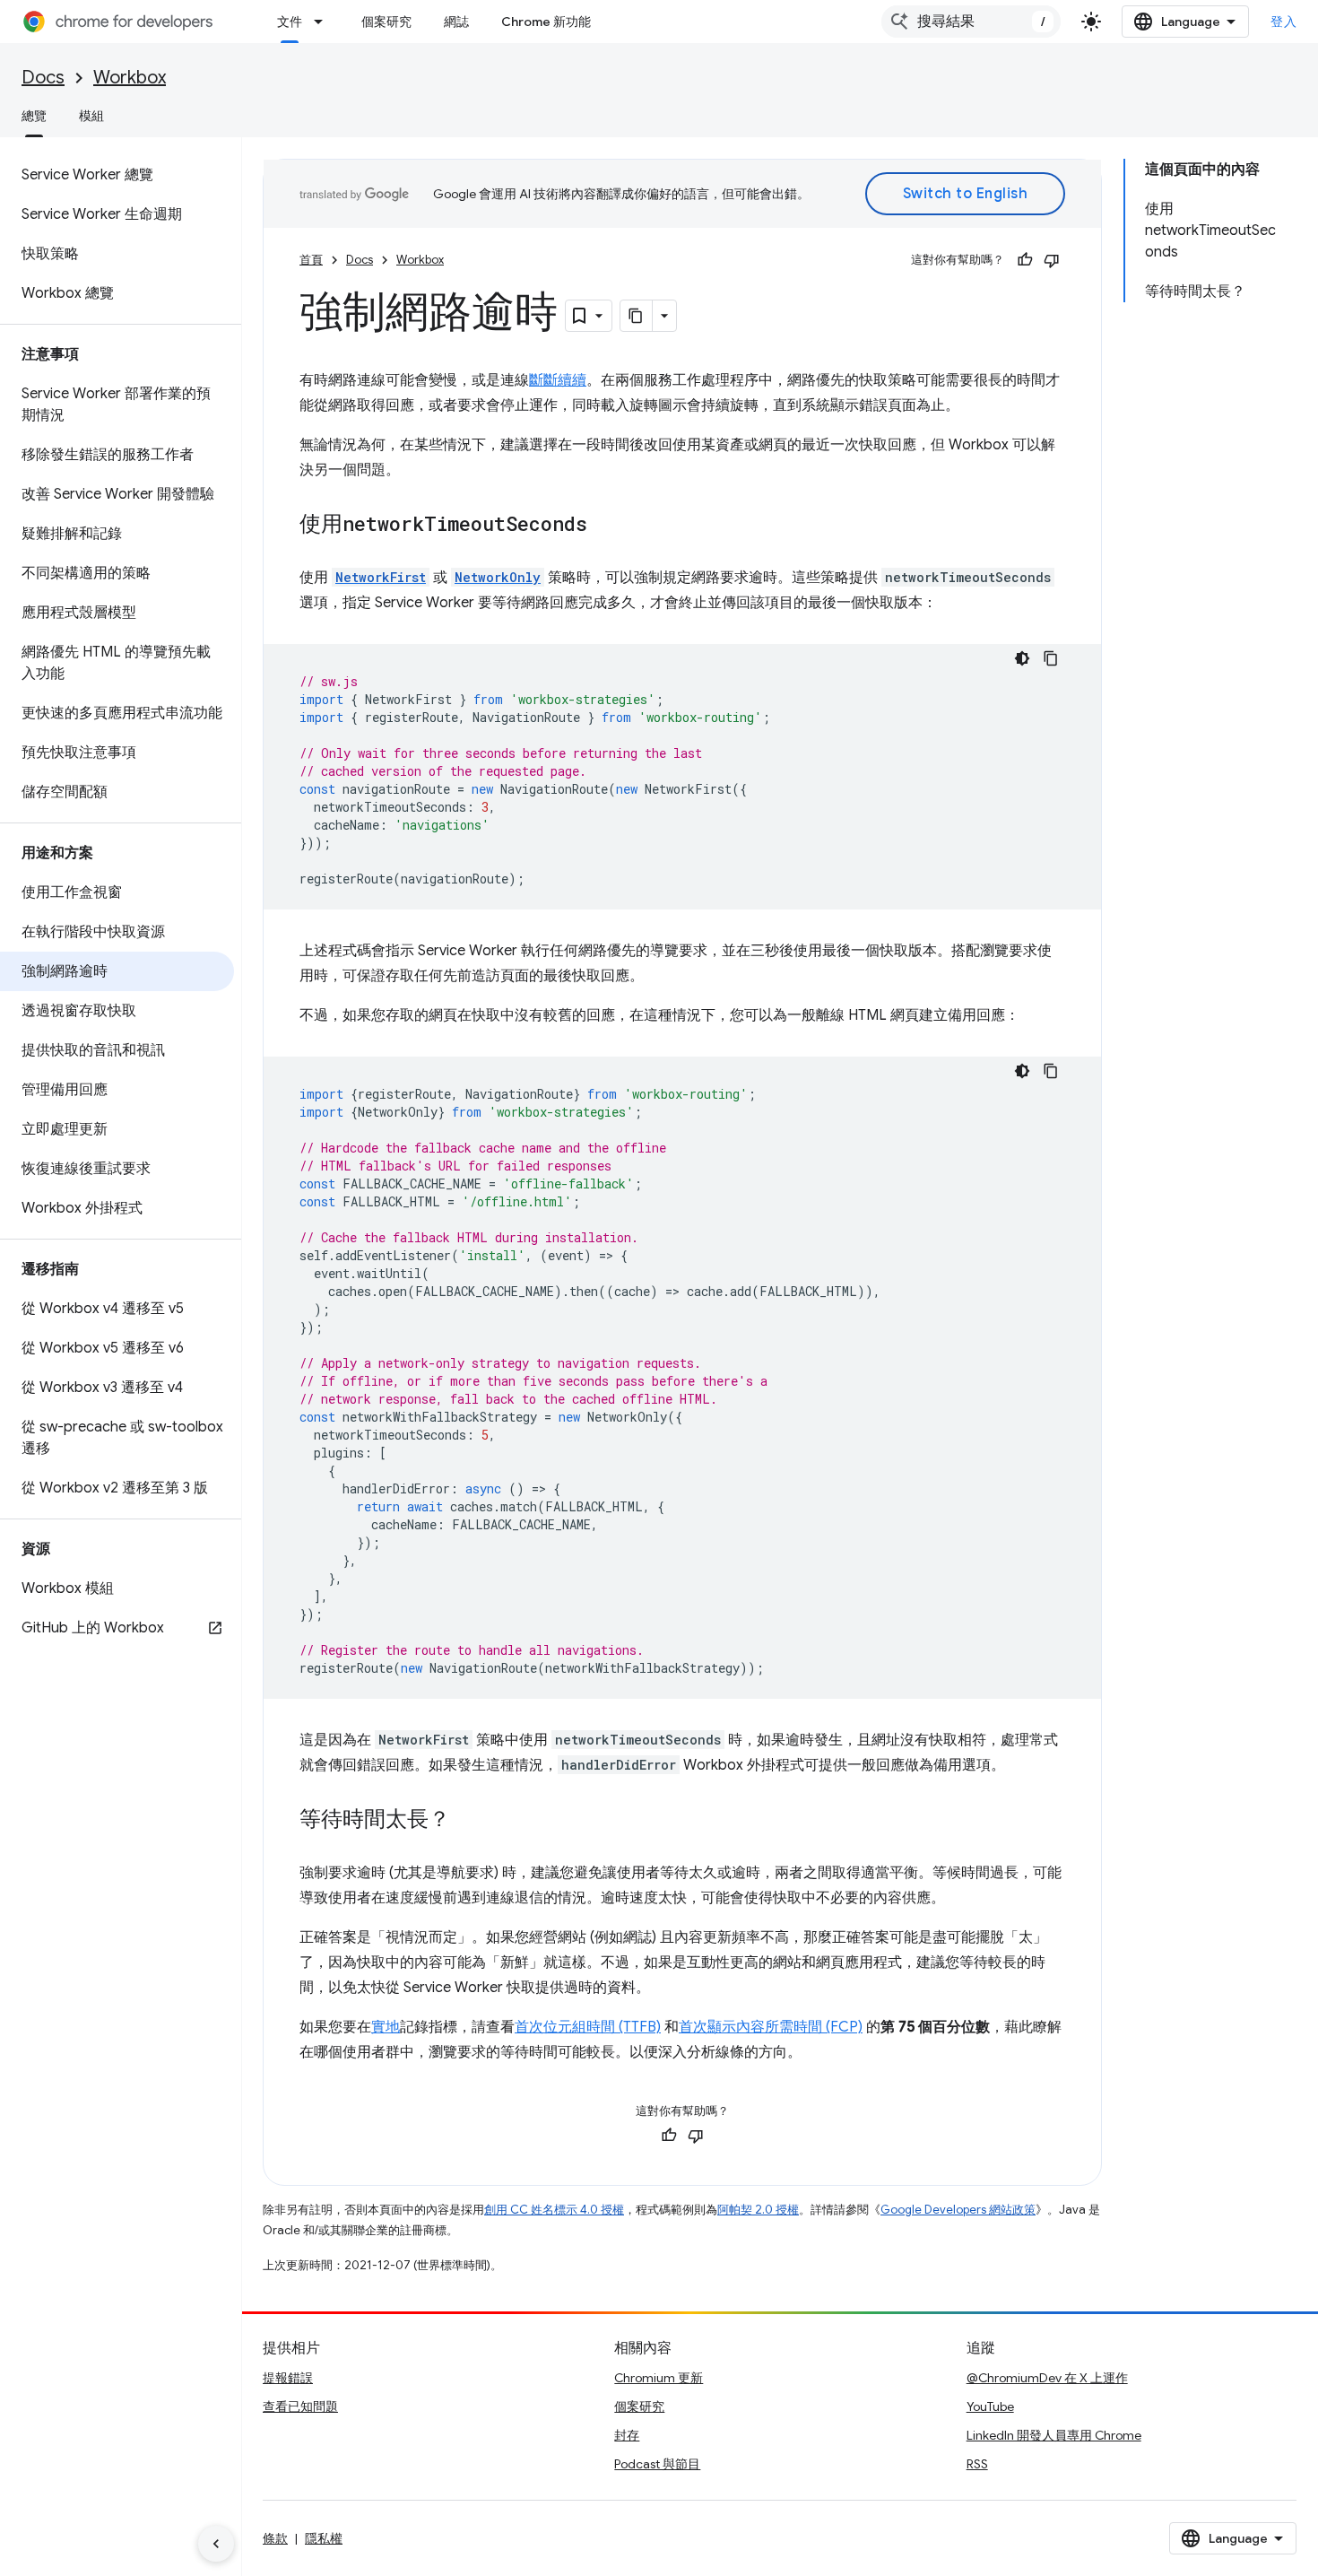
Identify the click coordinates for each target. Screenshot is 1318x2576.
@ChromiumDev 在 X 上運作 (1047, 2378)
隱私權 (324, 2538)
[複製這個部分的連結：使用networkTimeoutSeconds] (605, 526)
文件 (290, 22)
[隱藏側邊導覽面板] (216, 2544)
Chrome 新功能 (546, 22)
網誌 (456, 22)
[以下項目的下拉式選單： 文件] (324, 22)
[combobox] (971, 22)
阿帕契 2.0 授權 (758, 2210)
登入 (1283, 22)
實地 (386, 2027)
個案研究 (386, 22)
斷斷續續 (558, 380)
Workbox (130, 78)
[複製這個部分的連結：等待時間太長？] (468, 1821)
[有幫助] (1025, 260)
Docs (43, 78)
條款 (275, 2538)
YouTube (990, 2406)
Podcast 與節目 (657, 2464)
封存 (627, 2435)
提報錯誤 (288, 2378)
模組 (91, 116)
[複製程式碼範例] (1051, 658)
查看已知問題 (300, 2406)
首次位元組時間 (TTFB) (588, 2027)
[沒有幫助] (1052, 260)
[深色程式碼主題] (1022, 658)
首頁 (311, 260)
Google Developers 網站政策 (958, 2210)
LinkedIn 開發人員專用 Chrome (1054, 2435)
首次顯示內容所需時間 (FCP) (771, 2027)
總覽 (34, 116)
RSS (977, 2464)
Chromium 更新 (659, 2378)
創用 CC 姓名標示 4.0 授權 (554, 2210)
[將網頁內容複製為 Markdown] (637, 316)
